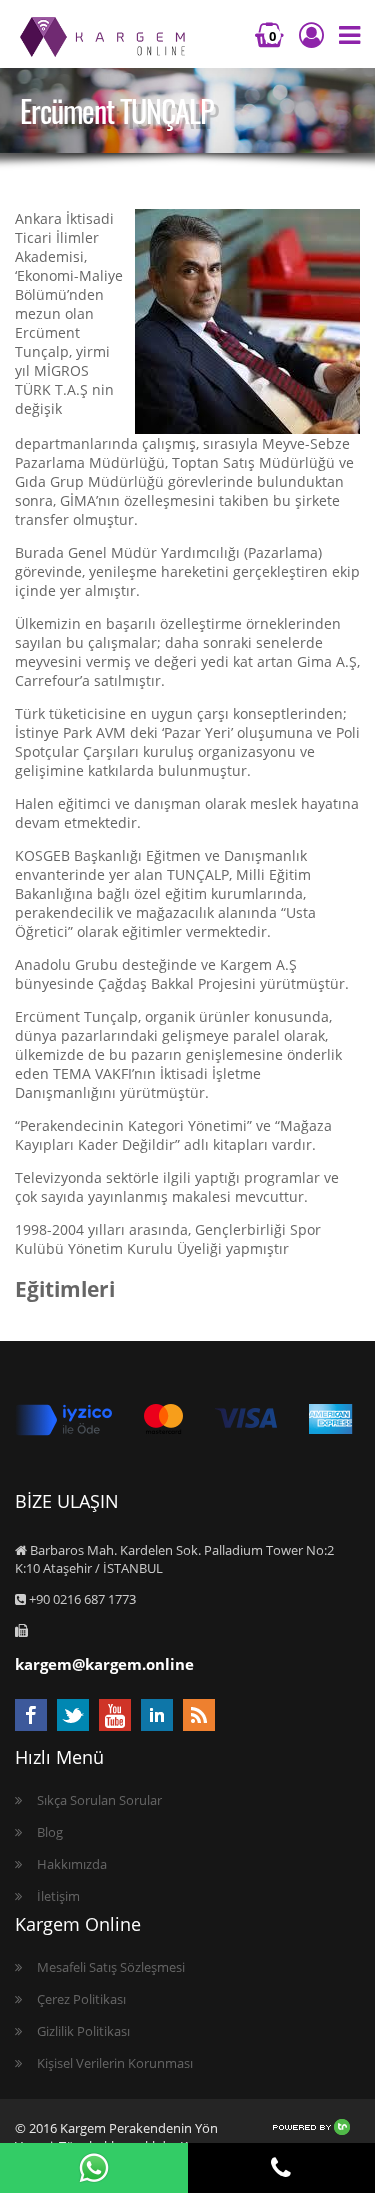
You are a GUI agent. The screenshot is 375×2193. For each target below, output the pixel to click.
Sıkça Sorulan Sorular (99, 1800)
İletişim (58, 1896)
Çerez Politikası (81, 1999)
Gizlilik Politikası (83, 2031)
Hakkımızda (72, 1864)
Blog (50, 1832)
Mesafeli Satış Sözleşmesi (111, 1967)
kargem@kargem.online (104, 1664)
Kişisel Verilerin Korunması (115, 2063)
